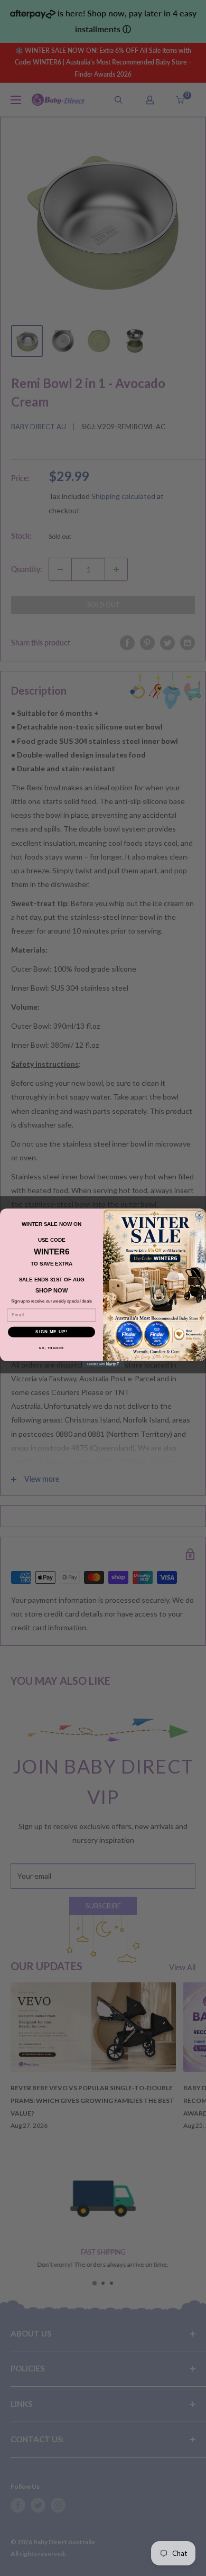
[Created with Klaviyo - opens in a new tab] (103, 1364)
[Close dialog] (199, 1215)
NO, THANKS (52, 1348)
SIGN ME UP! (51, 1332)
